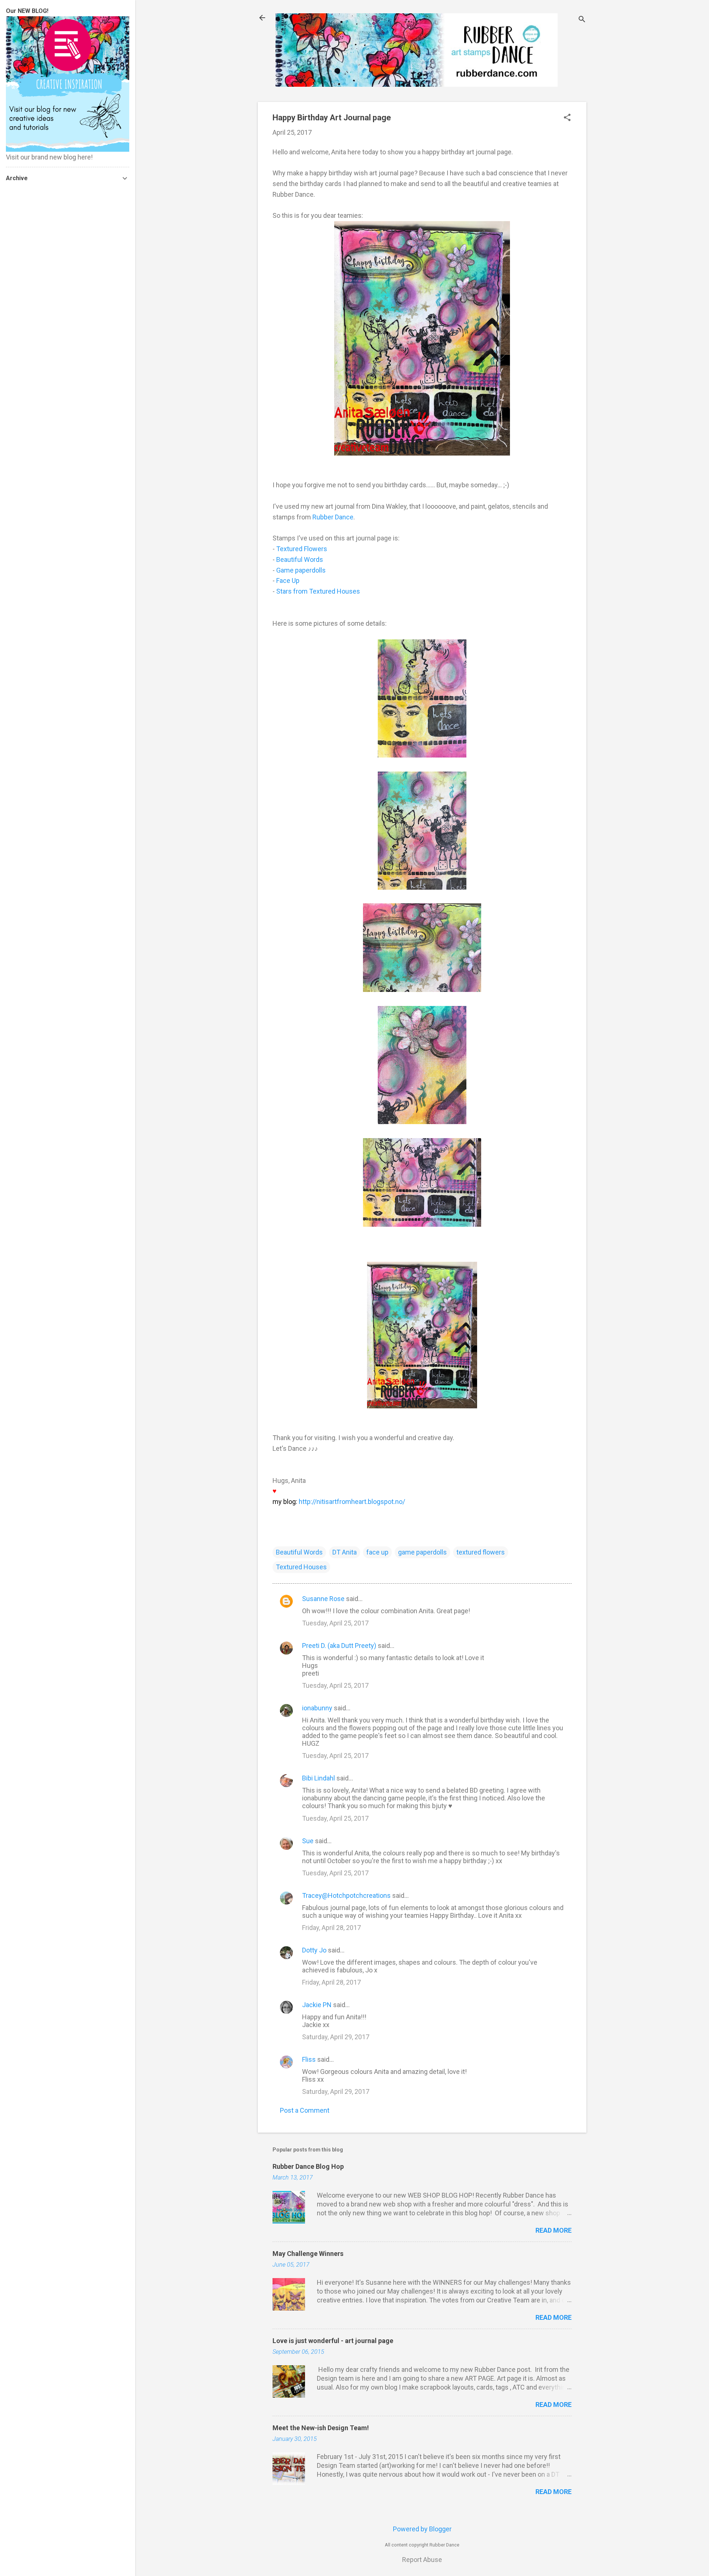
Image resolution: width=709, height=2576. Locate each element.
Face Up (288, 581)
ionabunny (317, 1708)
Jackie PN (317, 2005)
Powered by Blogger (422, 2529)
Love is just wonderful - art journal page (333, 2341)
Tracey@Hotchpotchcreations (346, 1895)
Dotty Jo (314, 1950)
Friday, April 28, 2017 (331, 1928)
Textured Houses (301, 1567)
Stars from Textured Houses (318, 591)
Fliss (309, 2059)
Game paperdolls (301, 570)
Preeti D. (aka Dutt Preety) (339, 1646)
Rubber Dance (333, 517)
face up (377, 1552)
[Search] (582, 20)
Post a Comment (305, 2110)
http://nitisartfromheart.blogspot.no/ (352, 1502)
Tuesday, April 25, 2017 (335, 1623)
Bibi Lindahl (318, 1778)
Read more (554, 2230)
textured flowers (481, 1552)
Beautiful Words (300, 559)
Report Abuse (422, 2560)
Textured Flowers (302, 549)
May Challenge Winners (308, 2254)
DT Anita (345, 1552)
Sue (308, 1841)
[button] (567, 118)
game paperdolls (422, 1552)
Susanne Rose (323, 1599)
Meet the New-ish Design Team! (321, 2428)
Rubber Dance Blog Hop (308, 2166)
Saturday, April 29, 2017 (336, 2037)
